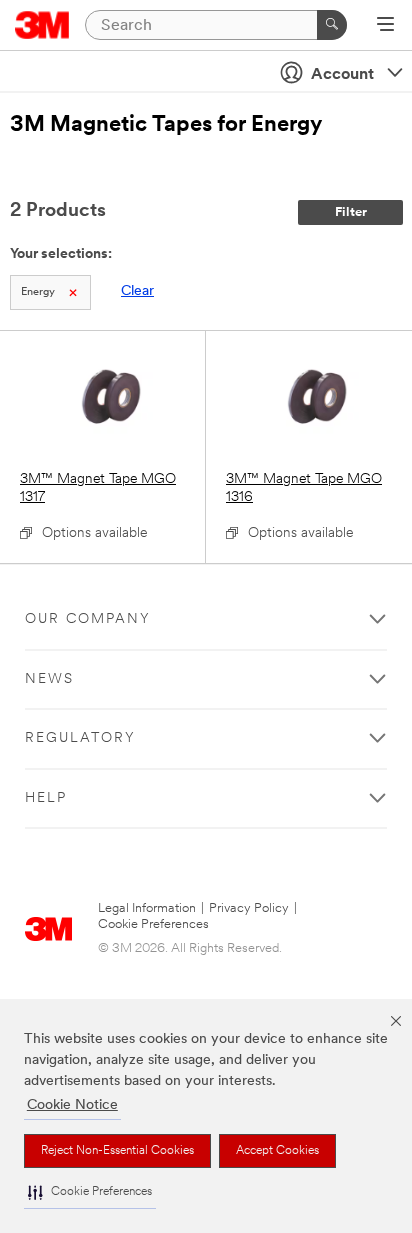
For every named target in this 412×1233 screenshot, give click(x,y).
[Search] (332, 25)
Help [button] (46, 798)
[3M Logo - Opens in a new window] (42, 25)
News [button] (49, 679)
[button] (90, 1192)
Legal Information (147, 908)
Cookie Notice (72, 1105)
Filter (351, 212)
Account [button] (342, 75)
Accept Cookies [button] (277, 1151)
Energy (38, 292)
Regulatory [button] (80, 738)
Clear (137, 291)
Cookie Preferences (153, 924)
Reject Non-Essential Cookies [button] (117, 1151)
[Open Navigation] (385, 26)
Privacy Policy (249, 908)
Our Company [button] (88, 619)
